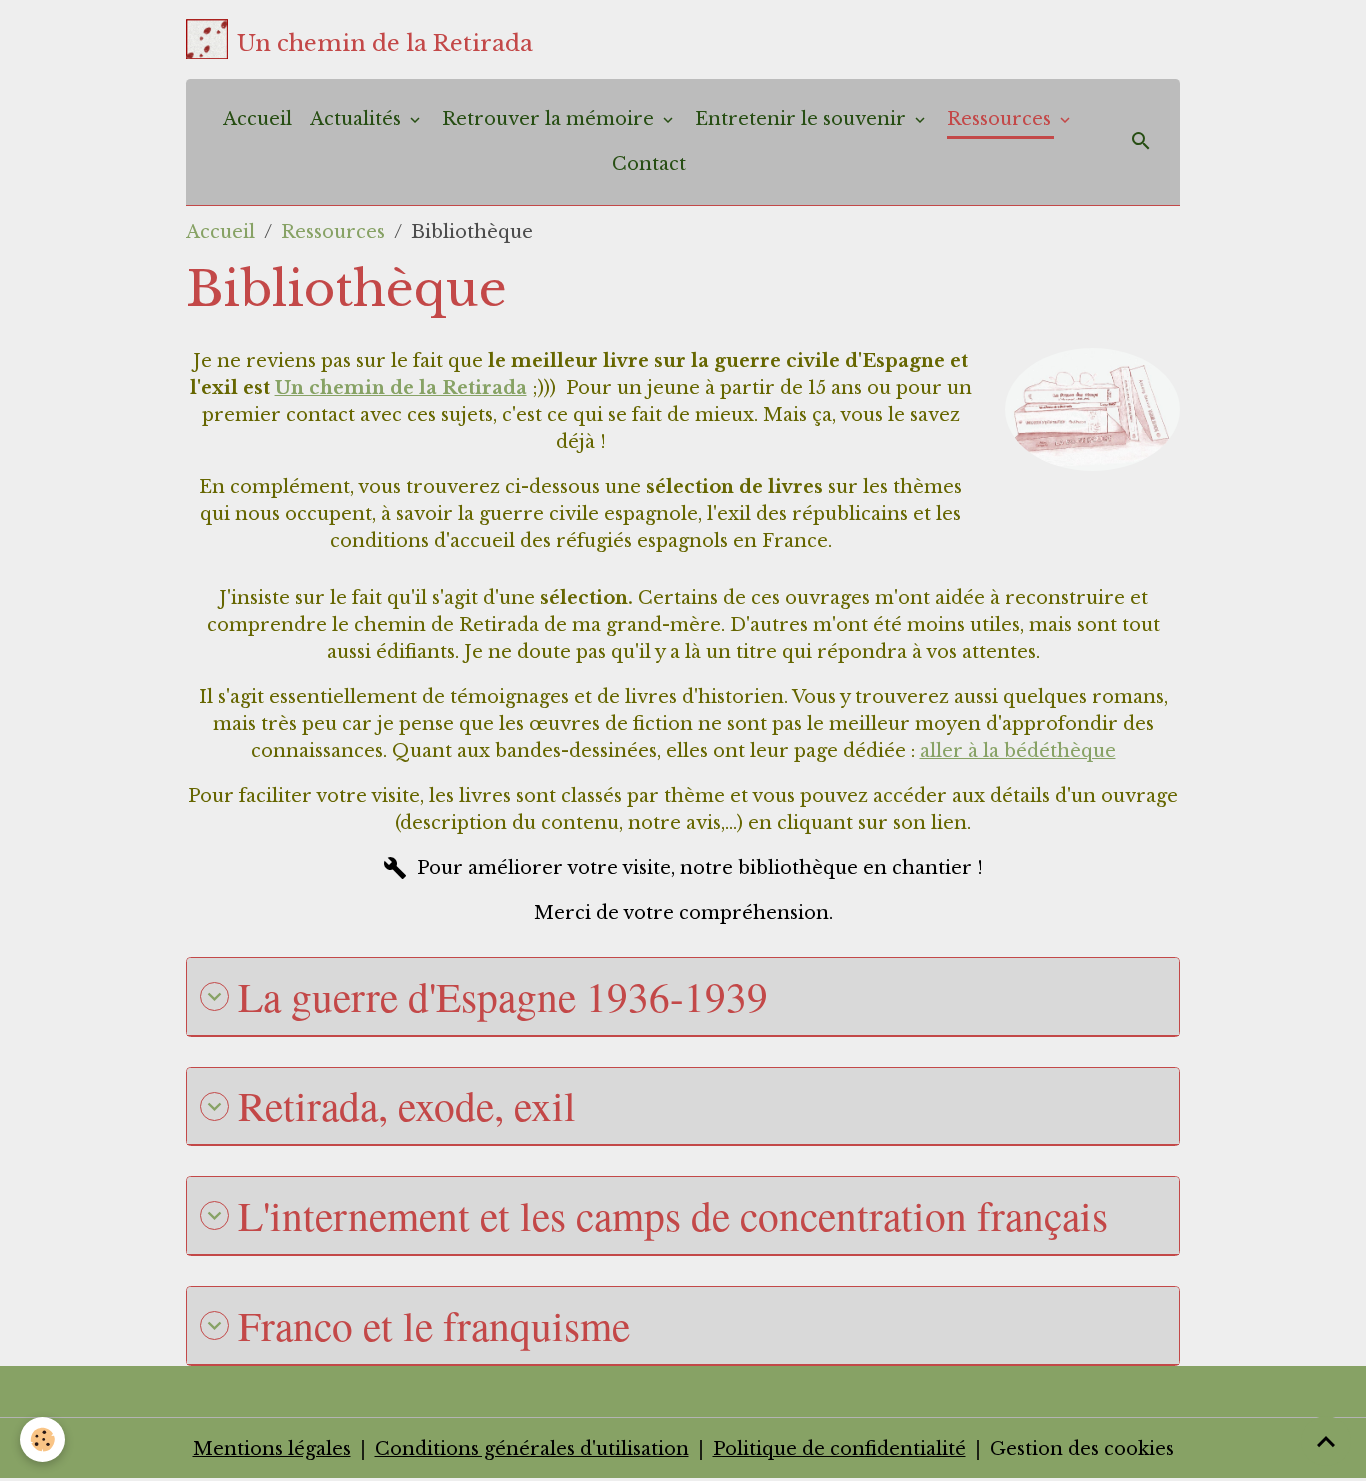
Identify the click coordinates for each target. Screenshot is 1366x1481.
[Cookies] (42, 1439)
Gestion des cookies (1082, 1449)
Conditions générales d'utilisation (532, 1449)
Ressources (1001, 119)
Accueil (257, 119)
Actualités (358, 119)
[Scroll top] (1326, 1441)
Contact (649, 164)
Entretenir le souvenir (803, 119)
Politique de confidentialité (839, 1449)
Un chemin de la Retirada (401, 388)
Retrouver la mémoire (550, 119)
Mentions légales (272, 1449)
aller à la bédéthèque (1018, 751)
